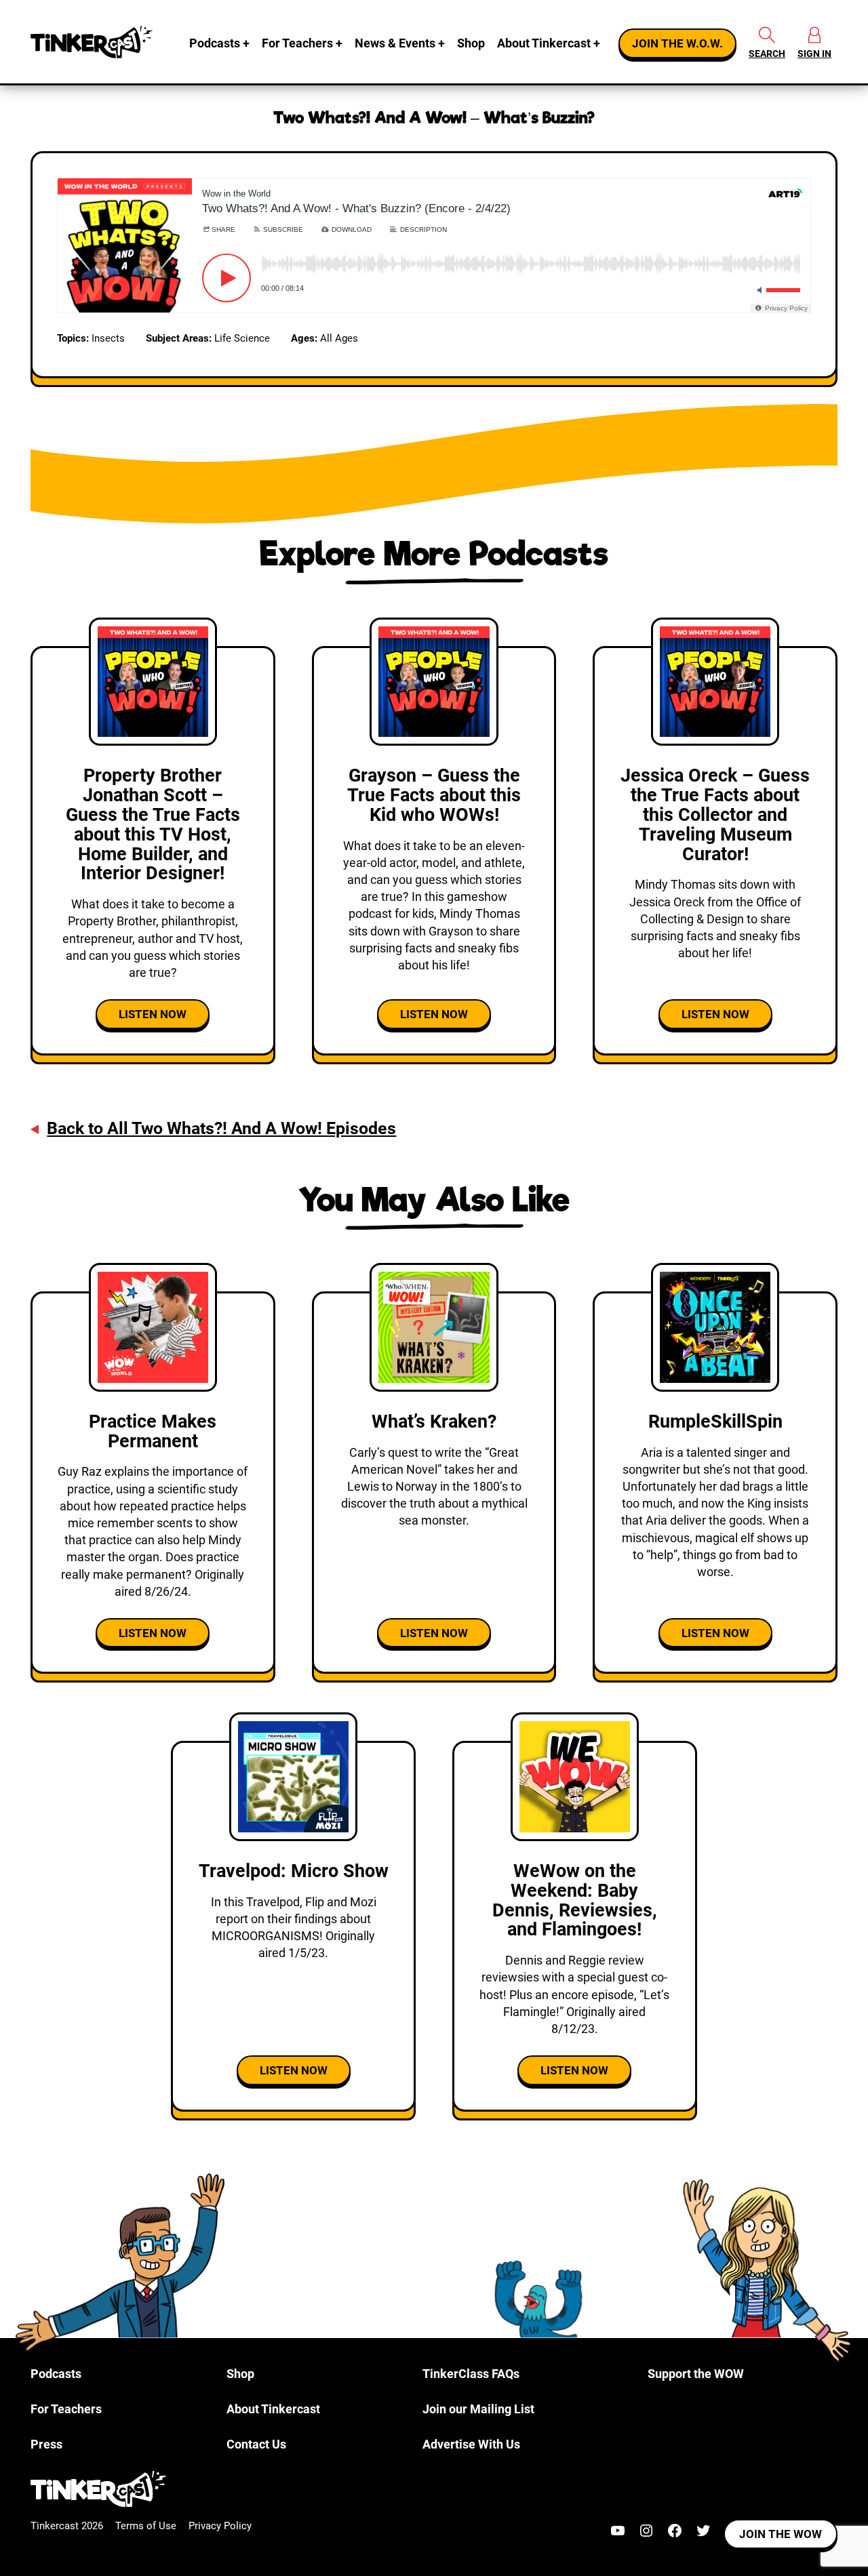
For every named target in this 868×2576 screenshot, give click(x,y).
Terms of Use (146, 2526)
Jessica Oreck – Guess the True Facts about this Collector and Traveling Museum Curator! (715, 815)
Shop (471, 43)
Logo (92, 42)
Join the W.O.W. (677, 43)
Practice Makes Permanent (153, 1431)
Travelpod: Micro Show (294, 1871)
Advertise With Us (471, 2444)
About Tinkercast (544, 43)
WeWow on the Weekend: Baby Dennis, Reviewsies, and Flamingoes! (575, 1900)
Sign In (814, 54)
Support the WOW (696, 2374)
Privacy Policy (220, 2526)
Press (46, 2444)
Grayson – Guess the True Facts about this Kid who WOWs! (434, 795)
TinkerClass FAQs (471, 2374)
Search (767, 54)
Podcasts (215, 43)
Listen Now (153, 1014)
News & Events (395, 43)
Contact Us (256, 2444)
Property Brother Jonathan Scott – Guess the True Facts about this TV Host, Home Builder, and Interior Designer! (153, 824)
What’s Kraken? (434, 1422)
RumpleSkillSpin (715, 1422)
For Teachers (297, 43)
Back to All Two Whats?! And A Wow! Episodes (221, 1128)
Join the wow (781, 2534)
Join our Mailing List (478, 2409)
